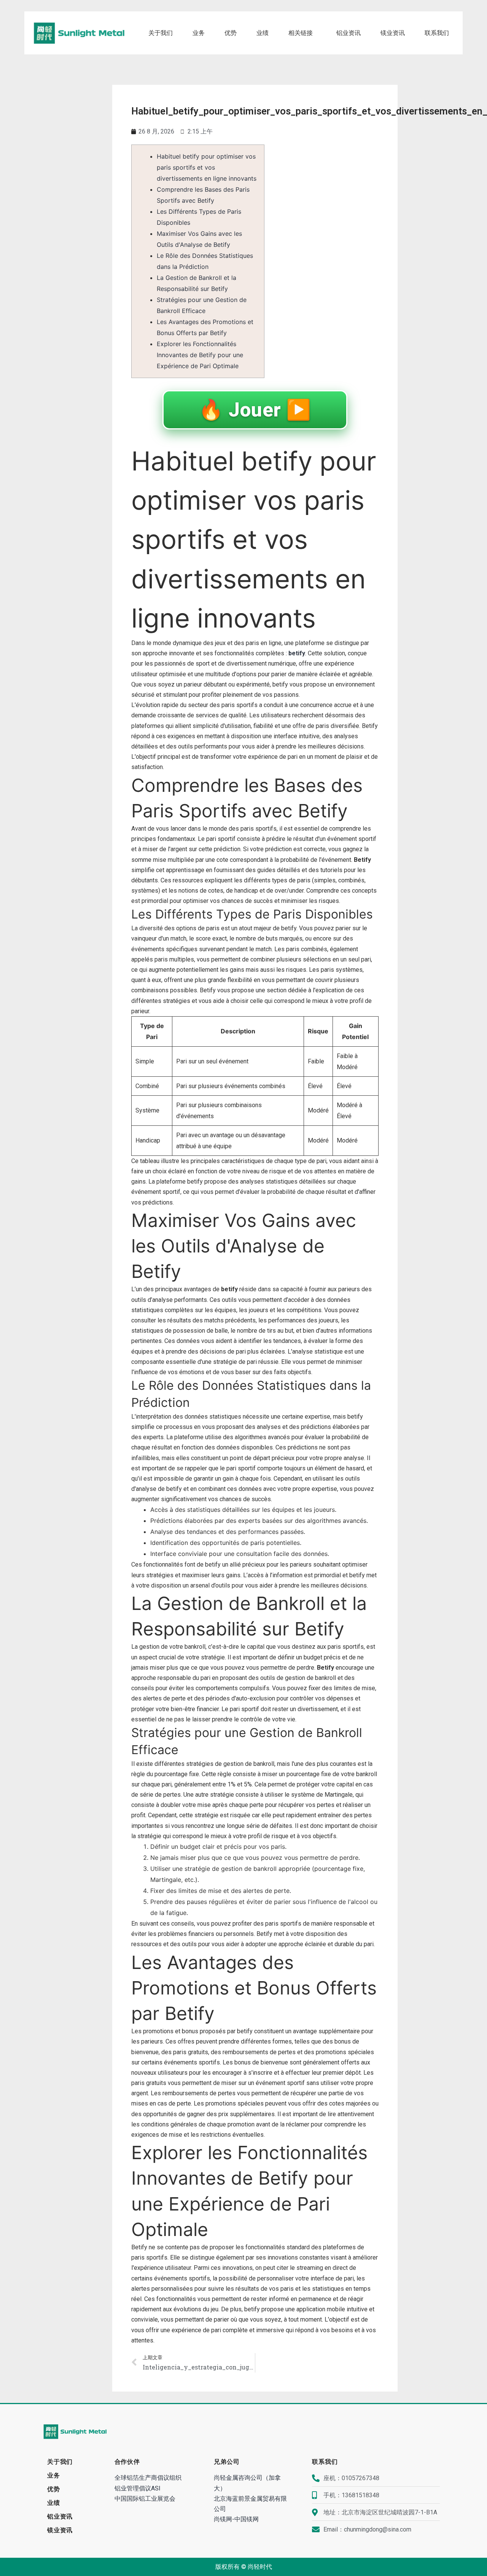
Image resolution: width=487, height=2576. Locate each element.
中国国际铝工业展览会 (145, 2499)
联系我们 (437, 33)
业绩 (263, 33)
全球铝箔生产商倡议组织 (148, 2478)
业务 (199, 33)
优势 (231, 33)
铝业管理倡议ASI (138, 2488)
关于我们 (161, 33)
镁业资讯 (393, 33)
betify (297, 653)
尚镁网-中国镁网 (236, 2519)
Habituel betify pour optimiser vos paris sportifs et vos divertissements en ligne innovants (207, 167)
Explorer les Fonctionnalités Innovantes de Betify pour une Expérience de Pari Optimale (200, 355)
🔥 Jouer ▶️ (255, 410)
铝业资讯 (349, 33)
